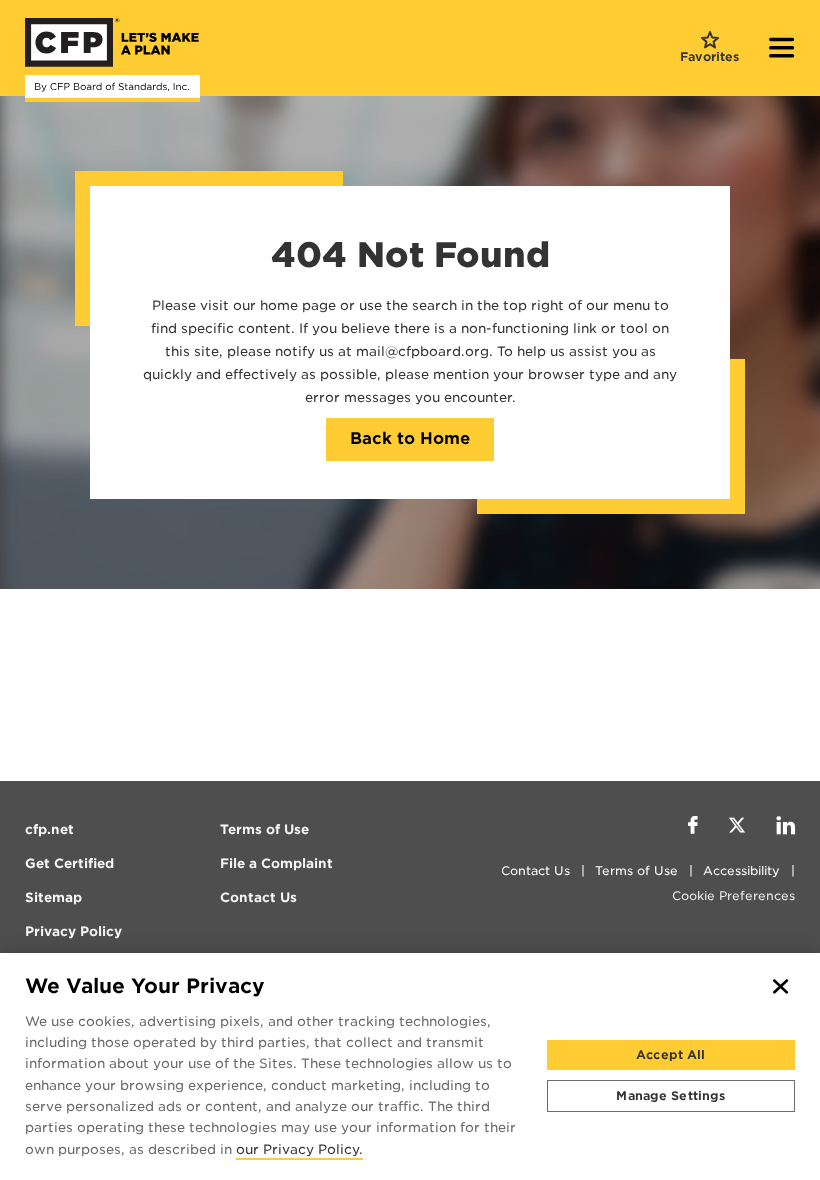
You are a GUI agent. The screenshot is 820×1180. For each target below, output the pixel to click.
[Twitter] (737, 828)
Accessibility (741, 870)
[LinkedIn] (785, 828)
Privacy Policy (73, 931)
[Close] (781, 987)
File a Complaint (276, 863)
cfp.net (49, 829)
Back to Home (410, 438)
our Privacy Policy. (299, 1150)
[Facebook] (693, 828)
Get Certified (69, 863)
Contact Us (535, 870)
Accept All (670, 1054)
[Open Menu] (782, 50)
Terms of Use (636, 870)
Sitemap (53, 897)
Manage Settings (670, 1095)
